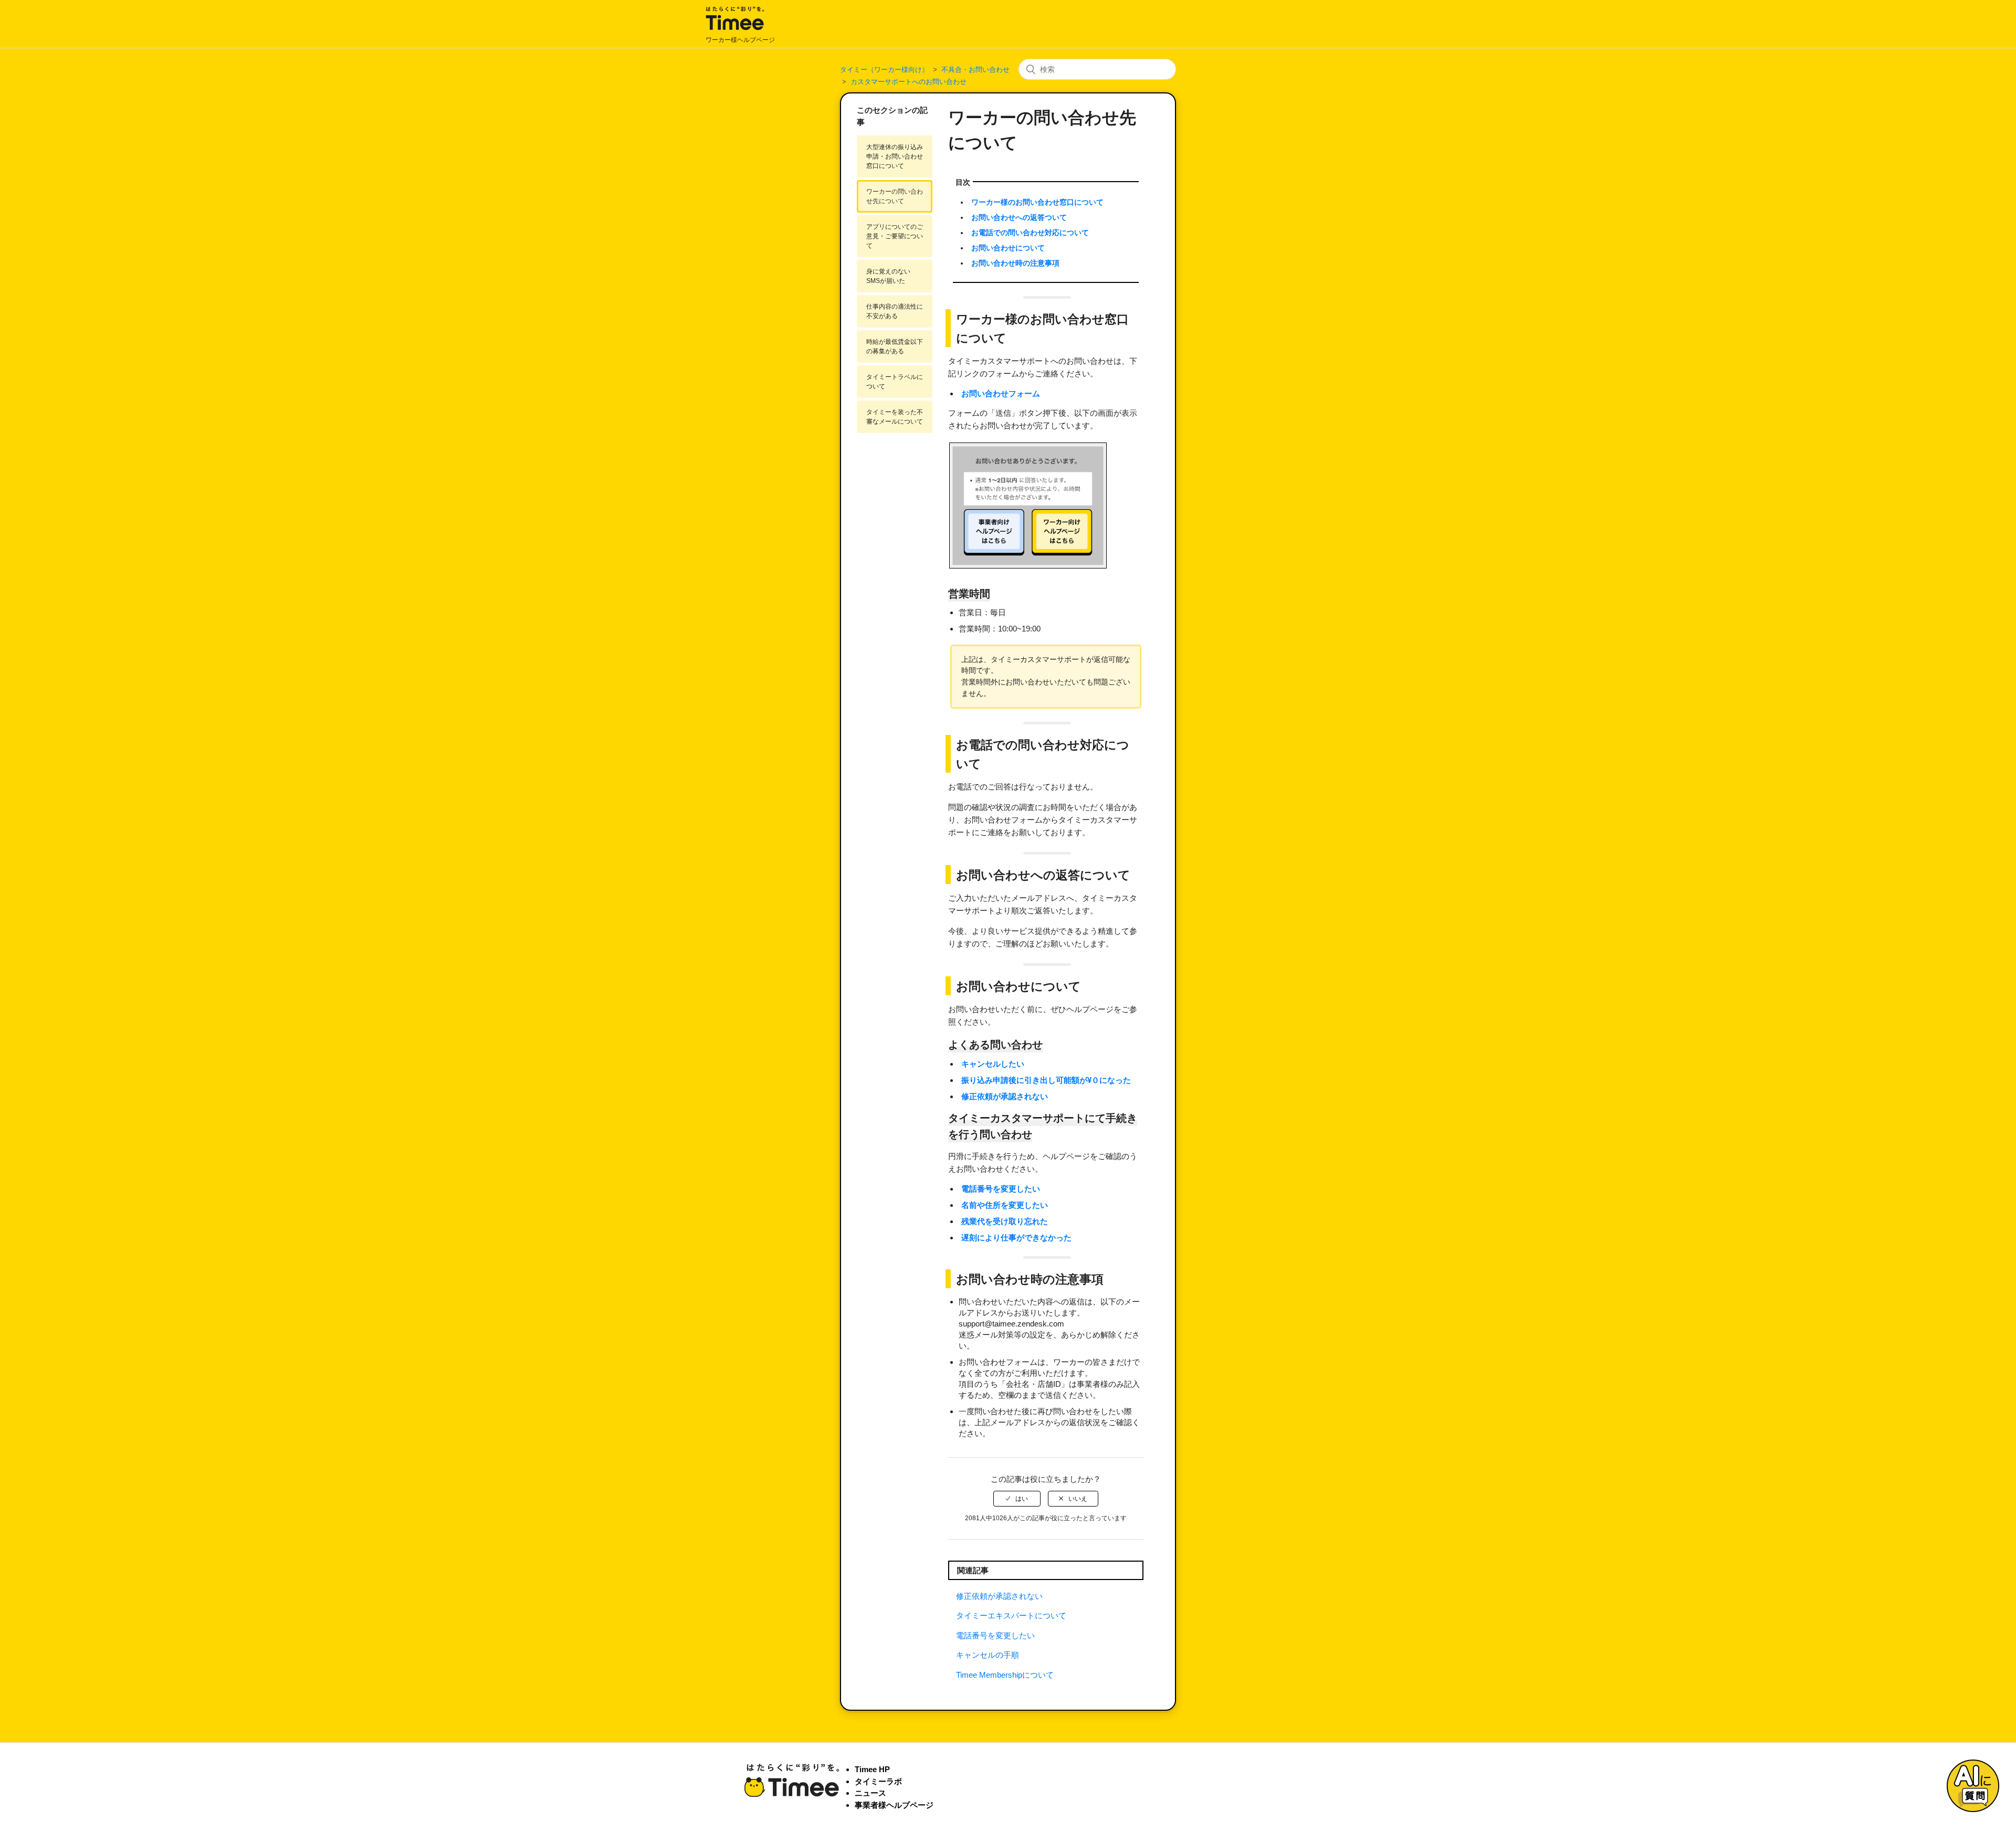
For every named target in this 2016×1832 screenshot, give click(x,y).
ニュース (870, 1793)
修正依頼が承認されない (1005, 1096)
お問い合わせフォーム (1001, 393)
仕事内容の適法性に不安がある (895, 311)
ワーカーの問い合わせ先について (895, 196)
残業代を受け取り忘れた (1005, 1221)
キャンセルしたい (993, 1064)
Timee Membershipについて (1005, 1675)
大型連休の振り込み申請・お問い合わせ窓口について (895, 156)
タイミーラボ (878, 1781)
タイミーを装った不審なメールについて (895, 417)
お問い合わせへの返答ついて (1019, 218)
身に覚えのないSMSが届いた (888, 276)
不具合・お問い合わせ (975, 70)
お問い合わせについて (1008, 248)
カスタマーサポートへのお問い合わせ (909, 82)
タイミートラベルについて (895, 382)
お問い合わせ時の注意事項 (1015, 263)
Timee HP (872, 1769)
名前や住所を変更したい (1005, 1205)
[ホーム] (735, 29)
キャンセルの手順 (988, 1655)
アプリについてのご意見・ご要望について (895, 236)
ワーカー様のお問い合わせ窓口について (1037, 202)
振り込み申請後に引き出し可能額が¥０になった (1046, 1080)
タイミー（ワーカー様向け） (884, 70)
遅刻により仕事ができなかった (1016, 1238)
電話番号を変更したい (1001, 1189)
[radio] (1017, 1499)
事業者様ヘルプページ (894, 1805)
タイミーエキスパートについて (1011, 1615)
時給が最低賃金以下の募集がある (895, 346)
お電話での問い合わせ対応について (1030, 233)
